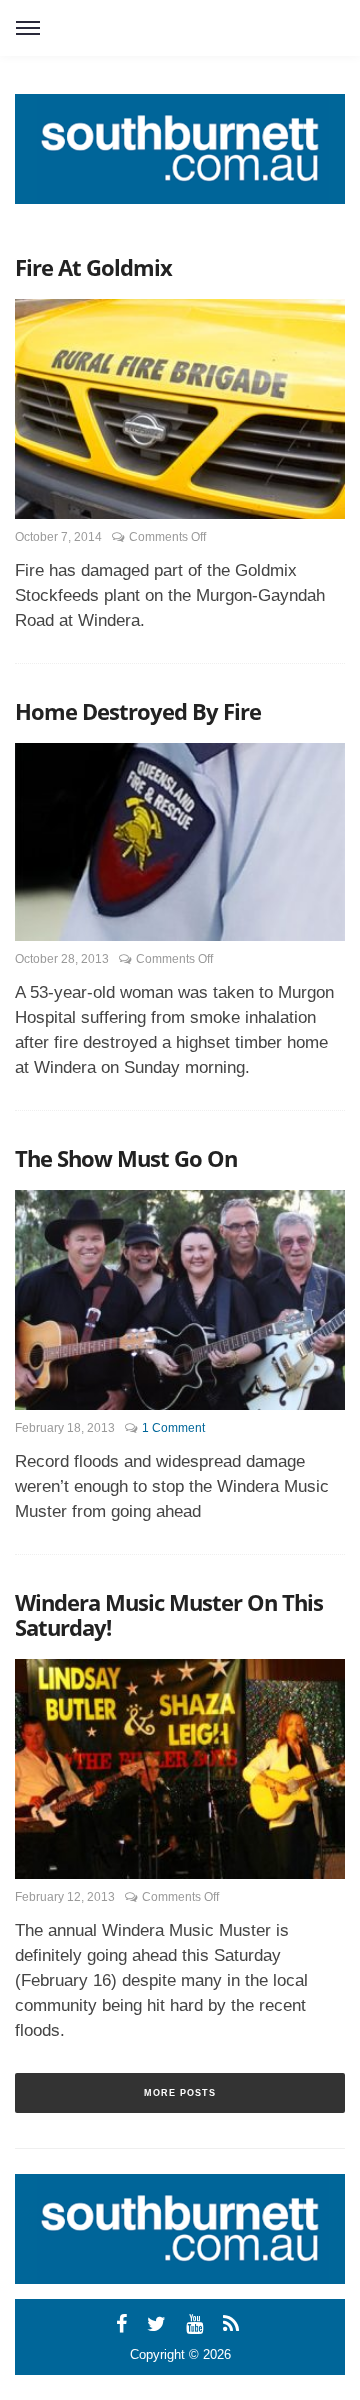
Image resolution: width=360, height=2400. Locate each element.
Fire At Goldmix (93, 267)
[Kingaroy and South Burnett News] (180, 149)
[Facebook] (124, 2324)
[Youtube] (197, 2324)
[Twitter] (159, 2324)
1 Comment (173, 1428)
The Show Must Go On (126, 1158)
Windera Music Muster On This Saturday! (169, 1614)
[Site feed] (234, 2324)
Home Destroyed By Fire (138, 711)
